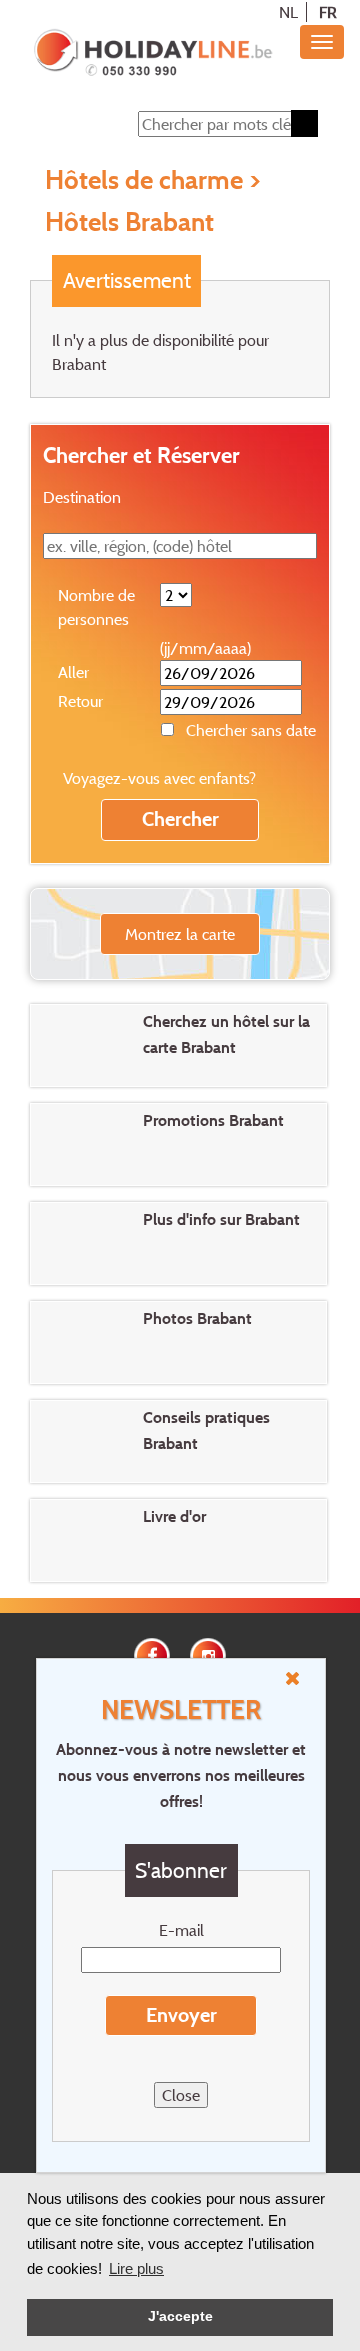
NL (288, 12)
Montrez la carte (180, 934)
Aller (73, 672)
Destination (82, 497)
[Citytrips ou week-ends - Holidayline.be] (152, 54)
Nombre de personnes (96, 607)
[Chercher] (304, 123)
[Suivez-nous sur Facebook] (152, 1654)
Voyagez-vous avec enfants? (159, 778)
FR (328, 12)
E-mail (181, 1930)
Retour (80, 701)
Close (181, 2095)
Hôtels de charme (144, 179)
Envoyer (181, 2015)
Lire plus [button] (136, 2268)
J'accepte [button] (180, 2316)
